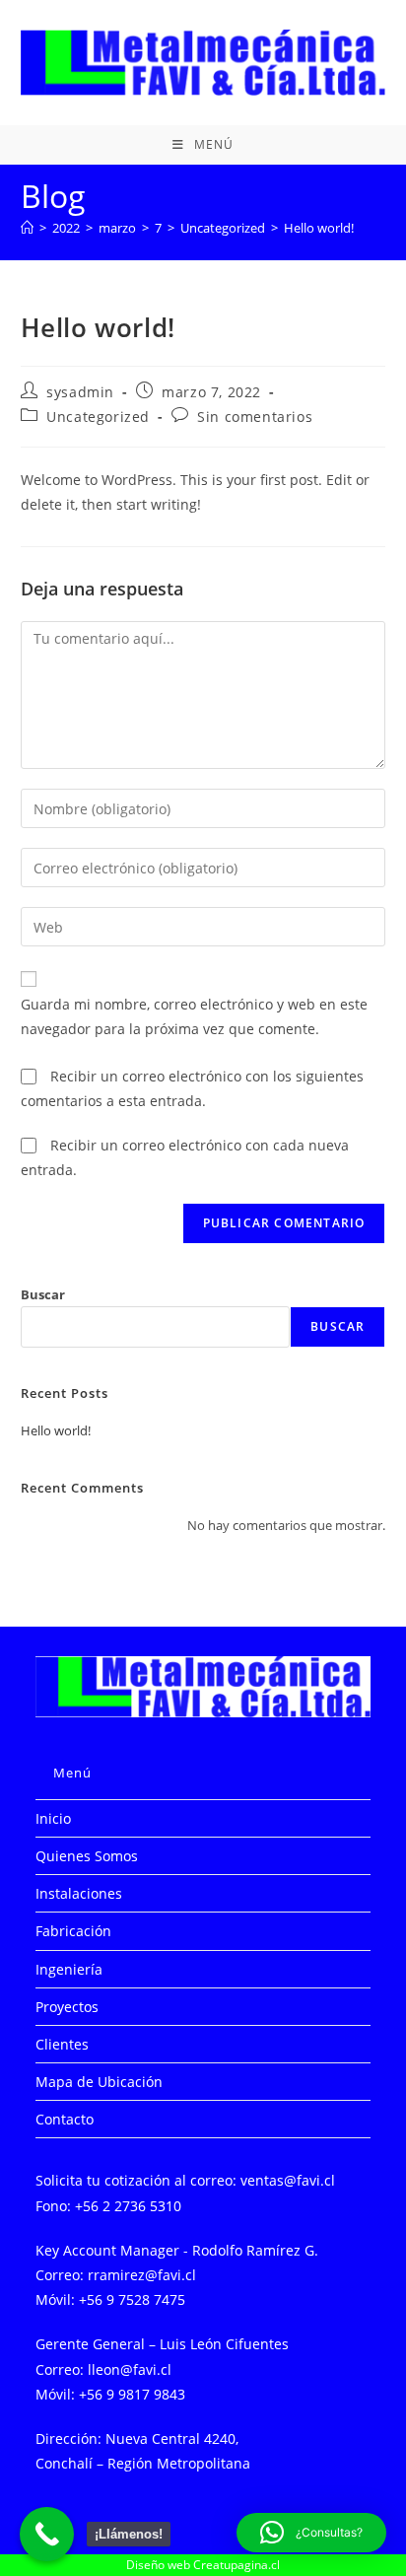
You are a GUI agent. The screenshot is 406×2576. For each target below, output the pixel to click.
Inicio (53, 1818)
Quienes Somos (87, 1856)
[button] (311, 2533)
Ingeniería (69, 1969)
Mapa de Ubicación (99, 2082)
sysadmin (80, 392)
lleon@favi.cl (130, 2369)
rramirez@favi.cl (142, 2275)
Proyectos (67, 2007)
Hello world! (319, 228)
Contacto (65, 2119)
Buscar (43, 1294)
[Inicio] (27, 228)
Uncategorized (98, 417)
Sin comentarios (255, 417)
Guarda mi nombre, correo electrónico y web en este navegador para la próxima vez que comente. (194, 1016)
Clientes (62, 2044)
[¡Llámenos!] (47, 2534)
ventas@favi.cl (288, 2180)
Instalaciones (79, 1893)
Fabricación (73, 1931)
